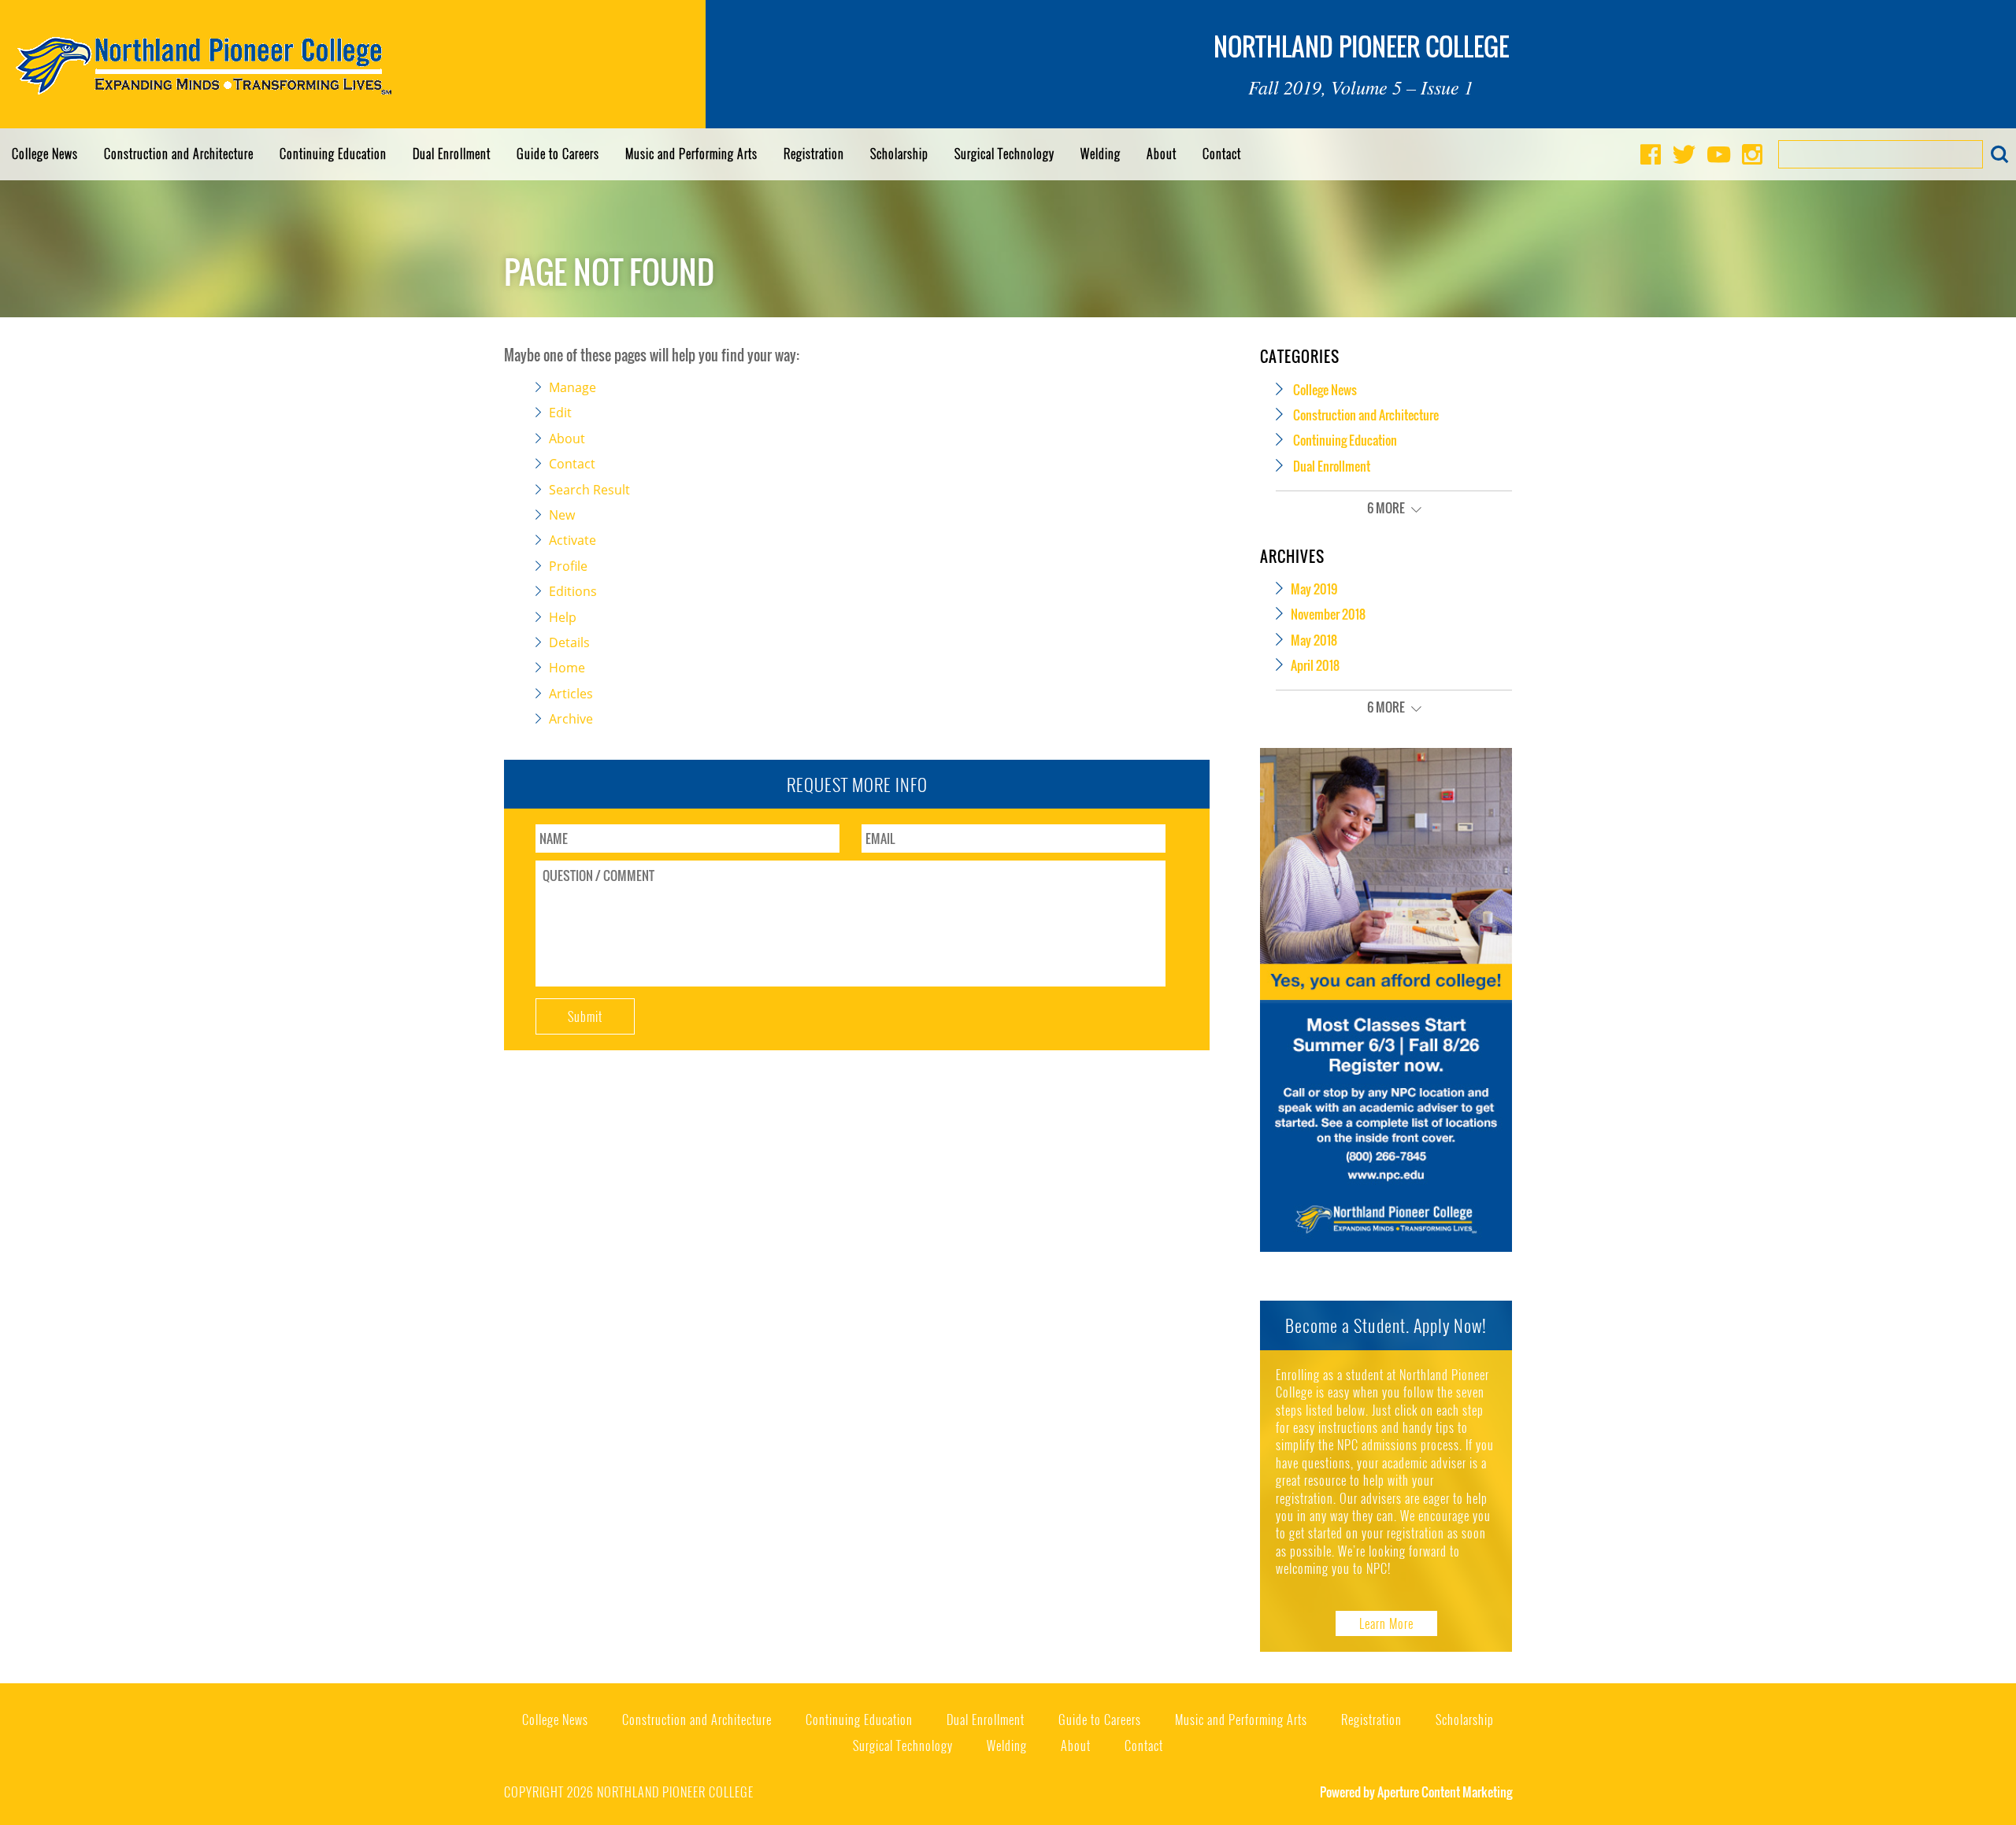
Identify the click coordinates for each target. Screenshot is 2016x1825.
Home (567, 668)
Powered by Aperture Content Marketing (1416, 1792)
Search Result (589, 490)
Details (569, 642)
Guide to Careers (558, 154)
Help (563, 617)
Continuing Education (333, 154)
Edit (560, 413)
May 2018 (1314, 640)
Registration (814, 154)
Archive (571, 719)
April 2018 (1315, 665)
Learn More (1386, 1623)
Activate (573, 540)
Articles (571, 694)
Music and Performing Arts (691, 154)
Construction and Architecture (179, 154)
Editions (573, 591)
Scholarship (899, 154)
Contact (1222, 154)
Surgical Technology (1004, 154)
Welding (1101, 154)
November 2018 (1328, 614)
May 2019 (1314, 589)
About (1162, 154)
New (562, 515)
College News (45, 154)
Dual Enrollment (452, 154)
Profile (568, 566)
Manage (573, 387)
